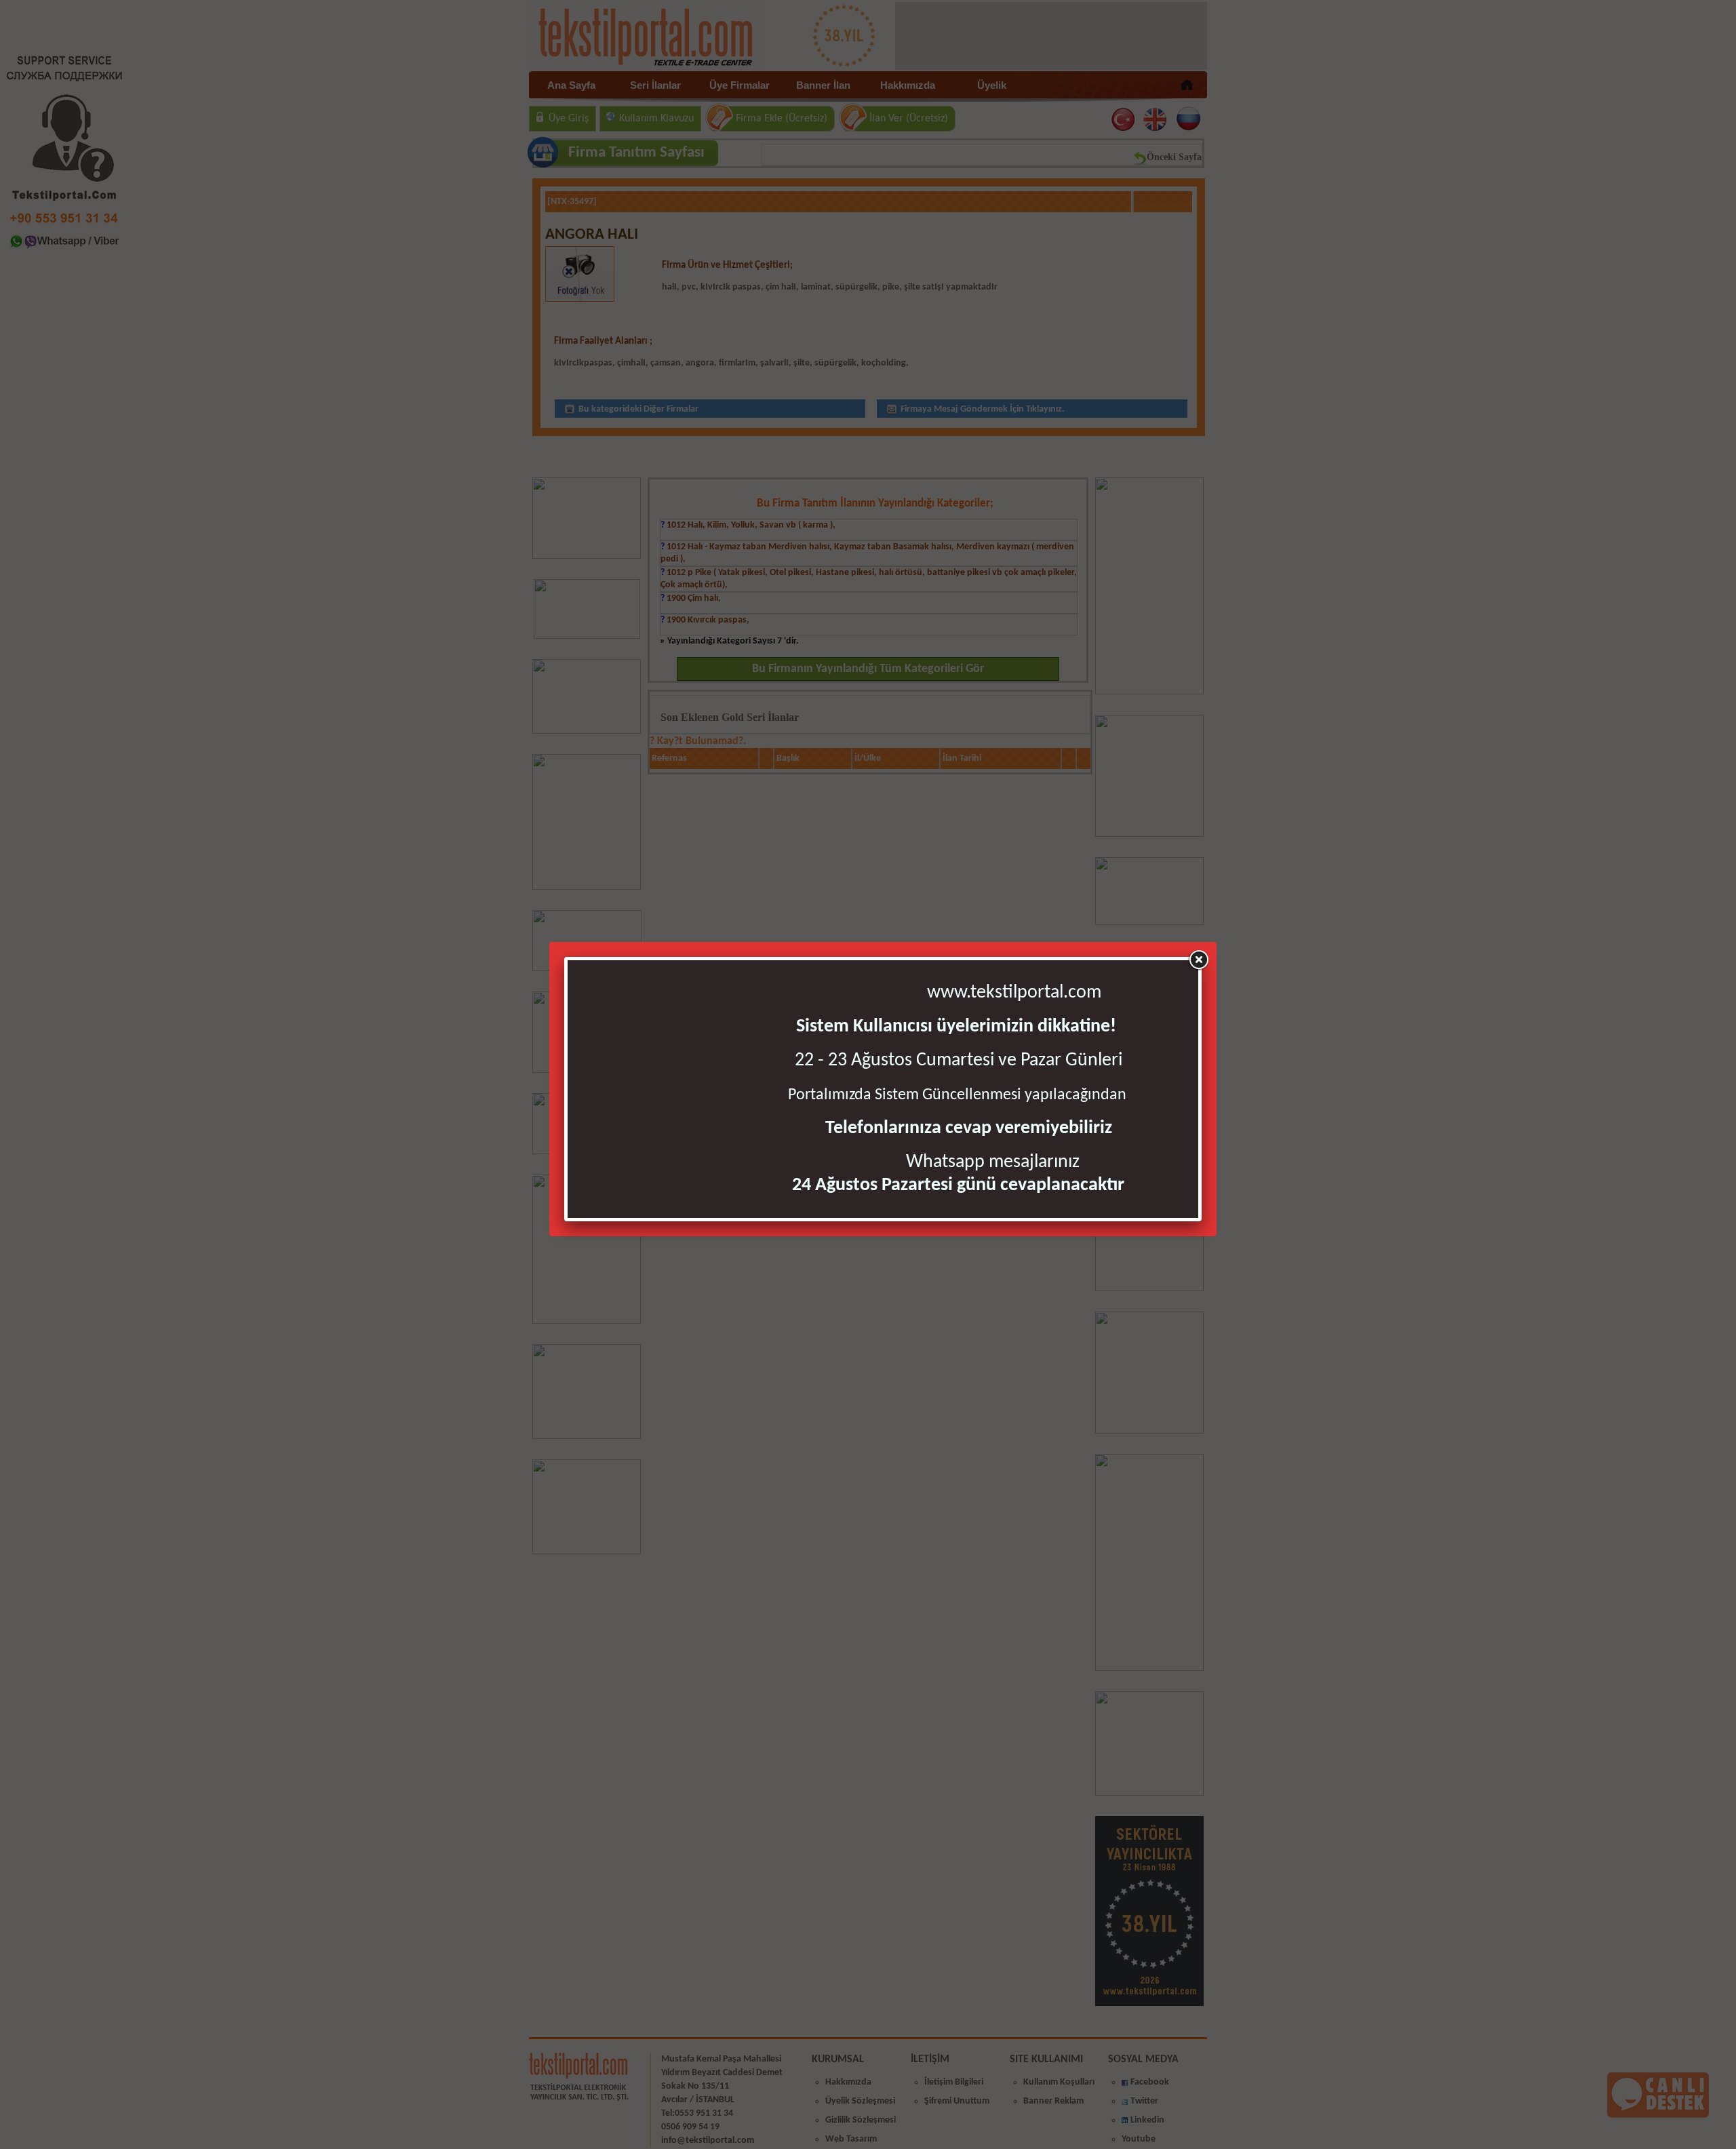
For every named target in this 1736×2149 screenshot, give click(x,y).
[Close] (1198, 960)
